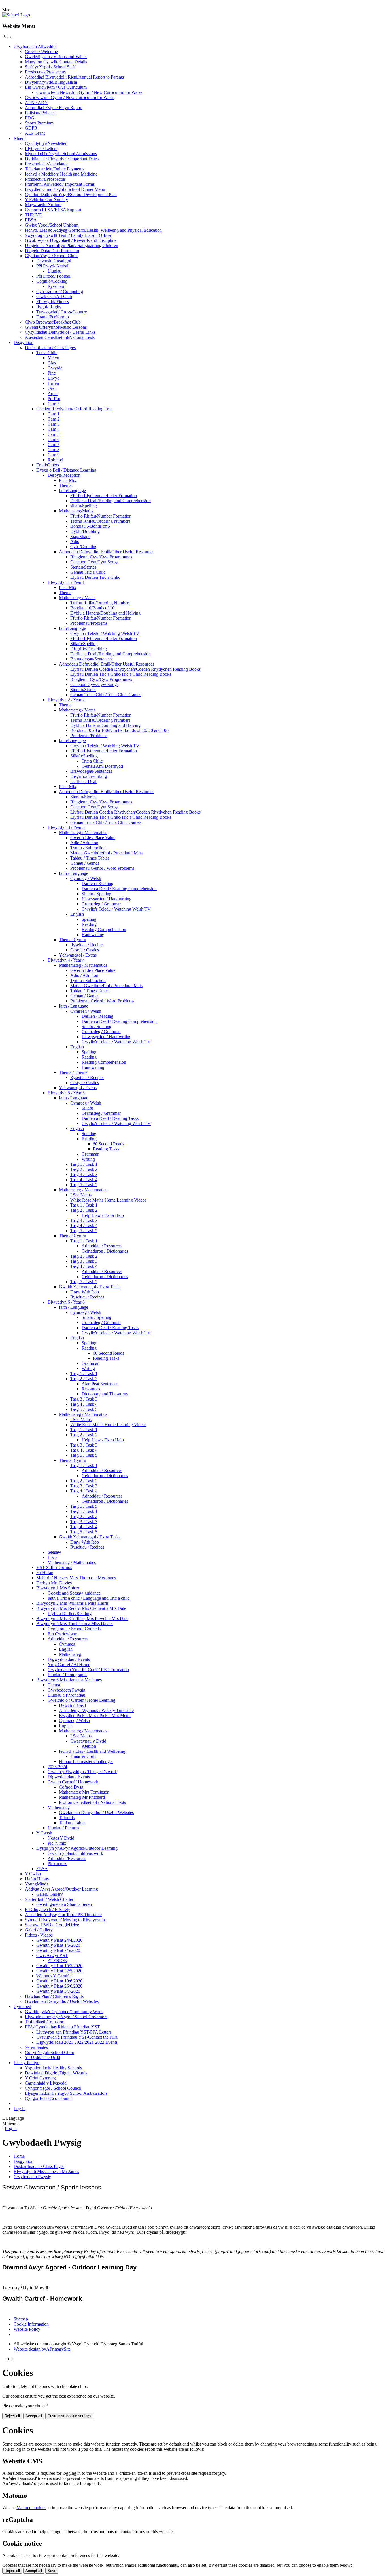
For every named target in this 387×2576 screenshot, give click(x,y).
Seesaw (54, 1552)
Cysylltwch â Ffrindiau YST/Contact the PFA (77, 2037)
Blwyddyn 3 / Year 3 (66, 827)
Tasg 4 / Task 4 (84, 1225)
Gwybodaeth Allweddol (35, 46)
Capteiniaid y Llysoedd (46, 2083)
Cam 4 (54, 429)
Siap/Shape (80, 536)
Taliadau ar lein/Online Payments (55, 169)
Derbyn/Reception (64, 475)
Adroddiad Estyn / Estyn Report (54, 108)
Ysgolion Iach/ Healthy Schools (53, 2068)
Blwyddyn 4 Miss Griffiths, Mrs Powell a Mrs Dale (82, 1619)
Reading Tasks (106, 1149)
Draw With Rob (85, 1292)
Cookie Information (31, 2324)
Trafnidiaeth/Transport (45, 2022)
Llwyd (54, 378)
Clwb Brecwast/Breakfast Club (53, 322)
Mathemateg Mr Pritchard (82, 1797)
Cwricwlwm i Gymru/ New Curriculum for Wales (70, 97)
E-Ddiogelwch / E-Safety (48, 1909)
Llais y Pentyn (26, 2063)
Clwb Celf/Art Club (54, 296)
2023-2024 (57, 1767)
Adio (75, 541)
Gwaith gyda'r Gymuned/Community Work (64, 2012)
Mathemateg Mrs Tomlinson (84, 1792)
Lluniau (55, 271)
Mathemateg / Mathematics (83, 832)
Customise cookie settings (69, 2416)
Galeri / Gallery (39, 1930)
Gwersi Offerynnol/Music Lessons (56, 327)
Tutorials (67, 1818)
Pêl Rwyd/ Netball (53, 266)
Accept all (34, 2416)
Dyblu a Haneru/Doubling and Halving (105, 613)
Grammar (90, 1154)
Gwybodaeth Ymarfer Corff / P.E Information (88, 1670)
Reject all (12, 2416)
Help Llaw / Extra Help (103, 1215)
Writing (88, 1159)
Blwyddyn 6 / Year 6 (66, 1302)
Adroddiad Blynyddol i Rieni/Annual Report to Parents (74, 77)
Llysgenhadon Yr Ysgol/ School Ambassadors (66, 2093)
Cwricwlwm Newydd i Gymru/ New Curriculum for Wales (89, 92)
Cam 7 (54, 445)
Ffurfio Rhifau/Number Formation (101, 516)
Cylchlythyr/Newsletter (46, 143)
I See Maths (81, 1195)
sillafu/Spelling (84, 506)
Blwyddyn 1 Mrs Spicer (58, 1588)
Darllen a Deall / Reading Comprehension (119, 889)
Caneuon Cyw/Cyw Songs (94, 562)
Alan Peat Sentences (100, 1384)
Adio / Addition (84, 843)
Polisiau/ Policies (40, 113)
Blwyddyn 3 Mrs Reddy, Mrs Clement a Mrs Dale (81, 1608)
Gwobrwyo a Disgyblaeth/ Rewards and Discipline (71, 240)
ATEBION (58, 1960)
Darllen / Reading (97, 883)
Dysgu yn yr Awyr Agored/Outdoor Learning (77, 1848)
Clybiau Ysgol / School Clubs (52, 256)
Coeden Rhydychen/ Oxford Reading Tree (74, 409)
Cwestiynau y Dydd (88, 1741)
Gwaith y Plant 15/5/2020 (59, 1966)
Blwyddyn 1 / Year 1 (66, 582)
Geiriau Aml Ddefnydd (102, 766)
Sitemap (21, 2319)
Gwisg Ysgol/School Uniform (52, 225)
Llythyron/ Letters (41, 148)
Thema (65, 485)
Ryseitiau (56, 286)
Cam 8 (54, 450)
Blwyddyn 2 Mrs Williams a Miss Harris (72, 1603)
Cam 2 (54, 419)
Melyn (53, 358)
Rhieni (20, 138)
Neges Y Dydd (61, 1838)
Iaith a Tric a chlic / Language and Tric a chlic (89, 1598)
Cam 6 (54, 439)
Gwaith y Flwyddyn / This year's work (82, 1772)
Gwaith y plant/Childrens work (75, 1853)
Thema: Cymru (73, 940)
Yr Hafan (45, 1573)
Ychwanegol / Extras (78, 955)
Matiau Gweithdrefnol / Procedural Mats (106, 853)
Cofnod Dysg (71, 1787)
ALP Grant (35, 133)
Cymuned (22, 2006)
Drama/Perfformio (53, 317)
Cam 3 (54, 404)
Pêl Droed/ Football (54, 276)
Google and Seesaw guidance (74, 1593)
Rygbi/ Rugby (49, 307)
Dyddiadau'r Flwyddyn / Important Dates (62, 159)
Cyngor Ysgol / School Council (53, 2088)
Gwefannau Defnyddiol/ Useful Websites (62, 2001)
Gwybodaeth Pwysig (66, 1690)
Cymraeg (67, 1644)
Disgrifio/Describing (89, 649)
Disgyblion (24, 342)
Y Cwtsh (44, 1833)
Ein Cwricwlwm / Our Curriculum (56, 87)
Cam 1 (54, 414)
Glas (52, 363)
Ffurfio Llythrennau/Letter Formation (104, 496)
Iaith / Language (74, 873)
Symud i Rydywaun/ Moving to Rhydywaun (65, 1920)
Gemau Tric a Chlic (88, 572)
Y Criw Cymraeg (40, 2078)
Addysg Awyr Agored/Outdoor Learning (61, 1889)
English (77, 914)
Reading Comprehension (104, 929)
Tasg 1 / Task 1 (84, 1164)
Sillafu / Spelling (96, 894)
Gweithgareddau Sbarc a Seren (64, 1904)
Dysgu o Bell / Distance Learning (66, 470)
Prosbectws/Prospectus (45, 72)
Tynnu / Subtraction (88, 848)
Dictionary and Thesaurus (105, 1394)
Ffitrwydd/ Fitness (53, 302)
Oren (52, 388)
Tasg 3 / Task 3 (84, 1174)
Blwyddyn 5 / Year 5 (66, 1093)
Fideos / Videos (39, 1935)
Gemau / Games (85, 863)
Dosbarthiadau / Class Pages (50, 348)
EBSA (31, 220)
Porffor (54, 399)
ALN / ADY (36, 103)
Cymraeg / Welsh (86, 878)
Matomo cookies (31, 2508)
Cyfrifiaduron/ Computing (60, 291)
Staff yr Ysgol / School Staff (50, 67)
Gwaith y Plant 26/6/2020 (59, 1986)
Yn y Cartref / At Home (69, 1664)
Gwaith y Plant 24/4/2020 (59, 1940)
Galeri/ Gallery (50, 1894)
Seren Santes (36, 2047)
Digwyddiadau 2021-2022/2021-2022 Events (77, 2042)
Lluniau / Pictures (63, 1828)
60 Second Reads (109, 1144)
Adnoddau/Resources (67, 1858)
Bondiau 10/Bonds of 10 (92, 608)
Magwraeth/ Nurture (43, 205)
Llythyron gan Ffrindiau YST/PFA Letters (74, 2032)
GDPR (31, 128)
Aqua (53, 393)
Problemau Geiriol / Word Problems (102, 868)
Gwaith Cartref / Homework (73, 1782)
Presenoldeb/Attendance (47, 164)
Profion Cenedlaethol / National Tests (92, 1802)
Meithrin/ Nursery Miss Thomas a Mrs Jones (76, 1578)
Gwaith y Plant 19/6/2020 (59, 1981)
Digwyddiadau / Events (69, 1659)
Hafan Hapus (37, 1879)
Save (52, 2571)
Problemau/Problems (89, 623)
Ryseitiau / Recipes (87, 945)
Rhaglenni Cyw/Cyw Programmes (101, 557)
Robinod (55, 460)
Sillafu (87, 1108)
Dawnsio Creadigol (54, 261)
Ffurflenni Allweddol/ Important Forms (60, 184)
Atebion (89, 1746)
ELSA (42, 1869)
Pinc (52, 373)
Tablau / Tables (73, 1823)
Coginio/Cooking (52, 281)
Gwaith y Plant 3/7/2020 (58, 1991)
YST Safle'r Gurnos (54, 1567)
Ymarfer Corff (83, 1756)
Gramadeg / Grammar (101, 904)
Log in (20, 2109)
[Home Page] (16, 15)
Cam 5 (54, 434)
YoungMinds (37, 1884)
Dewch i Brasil (72, 1705)
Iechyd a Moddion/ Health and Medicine (61, 174)
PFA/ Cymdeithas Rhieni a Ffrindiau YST (62, 2027)
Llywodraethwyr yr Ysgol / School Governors (66, 2017)
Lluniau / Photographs (67, 1675)
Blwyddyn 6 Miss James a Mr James (69, 1680)
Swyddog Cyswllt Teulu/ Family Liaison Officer (68, 235)
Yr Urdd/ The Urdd (42, 2057)
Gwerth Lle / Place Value (93, 838)
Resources (91, 1389)
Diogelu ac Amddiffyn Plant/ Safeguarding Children (72, 245)
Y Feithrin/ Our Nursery (46, 199)
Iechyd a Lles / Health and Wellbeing (92, 1751)
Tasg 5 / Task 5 (84, 1185)
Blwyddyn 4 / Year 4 (66, 960)
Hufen (53, 383)
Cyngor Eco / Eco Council (49, 2098)
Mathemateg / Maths (77, 598)
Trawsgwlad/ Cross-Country (62, 312)
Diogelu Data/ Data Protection (52, 251)
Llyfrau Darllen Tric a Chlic (95, 577)
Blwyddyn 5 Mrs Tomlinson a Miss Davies (75, 1624)
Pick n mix (57, 1864)
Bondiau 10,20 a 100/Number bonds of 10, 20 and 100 (119, 730)
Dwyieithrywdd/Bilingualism (51, 82)
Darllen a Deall (84, 781)
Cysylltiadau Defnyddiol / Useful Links (60, 332)
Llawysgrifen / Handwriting (107, 899)
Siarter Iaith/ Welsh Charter (49, 1899)
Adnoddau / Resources (102, 1246)
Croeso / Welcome (41, 51)
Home (19, 2156)
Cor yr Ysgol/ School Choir (50, 2052)
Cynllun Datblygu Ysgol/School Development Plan (71, 194)
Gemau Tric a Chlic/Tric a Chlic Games (106, 695)
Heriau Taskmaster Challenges (86, 1761)
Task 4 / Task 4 (84, 1180)
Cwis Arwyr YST (52, 1955)
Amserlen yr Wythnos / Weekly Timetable (96, 1710)
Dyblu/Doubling (85, 531)
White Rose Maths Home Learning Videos (108, 1200)
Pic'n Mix (68, 480)
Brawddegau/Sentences (91, 659)
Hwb (52, 1557)
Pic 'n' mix (57, 1843)
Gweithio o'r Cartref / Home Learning (81, 1700)
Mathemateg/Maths (76, 511)
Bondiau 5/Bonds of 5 (90, 526)
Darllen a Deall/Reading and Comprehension (110, 501)
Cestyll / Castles (85, 950)
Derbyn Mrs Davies (54, 1583)
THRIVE (33, 215)
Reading (89, 924)
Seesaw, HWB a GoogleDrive (52, 1925)
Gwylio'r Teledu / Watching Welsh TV (105, 633)
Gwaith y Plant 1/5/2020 (58, 1945)
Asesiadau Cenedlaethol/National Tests (60, 337)
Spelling (89, 919)
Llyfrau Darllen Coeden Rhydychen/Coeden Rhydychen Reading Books (135, 669)
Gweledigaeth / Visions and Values (56, 57)
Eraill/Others (48, 465)
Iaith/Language (72, 490)
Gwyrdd (55, 368)
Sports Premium (39, 123)
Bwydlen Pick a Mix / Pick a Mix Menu (95, 1715)
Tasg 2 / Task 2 (84, 1169)
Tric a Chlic (47, 353)
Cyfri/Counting (84, 547)
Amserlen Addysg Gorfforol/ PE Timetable (63, 1915)
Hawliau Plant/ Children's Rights (54, 1996)
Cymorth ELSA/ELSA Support (53, 210)
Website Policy (27, 2329)
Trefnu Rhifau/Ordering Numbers (100, 521)
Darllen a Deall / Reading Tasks (110, 1118)
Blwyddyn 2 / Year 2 (66, 700)
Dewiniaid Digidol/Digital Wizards (56, 2073)
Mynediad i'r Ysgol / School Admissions (61, 154)
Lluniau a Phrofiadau (66, 1695)
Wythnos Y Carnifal (54, 1976)
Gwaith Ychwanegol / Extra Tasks (90, 1287)
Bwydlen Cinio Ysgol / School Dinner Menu (65, 189)
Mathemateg (70, 1654)
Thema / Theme (73, 1072)
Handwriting (93, 935)
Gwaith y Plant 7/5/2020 (58, 1950)
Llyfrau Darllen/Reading (70, 1613)
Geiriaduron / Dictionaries (105, 1251)
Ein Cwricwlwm (62, 1634)
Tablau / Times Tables (90, 858)
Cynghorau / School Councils (74, 1629)
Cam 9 (54, 455)
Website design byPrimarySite (42, 2349)
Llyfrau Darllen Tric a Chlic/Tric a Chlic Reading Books (121, 674)
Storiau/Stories (83, 567)
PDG (30, 118)
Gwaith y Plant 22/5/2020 (59, 1971)
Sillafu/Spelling (84, 644)
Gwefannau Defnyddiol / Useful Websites (96, 1812)
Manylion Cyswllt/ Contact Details (56, 62)
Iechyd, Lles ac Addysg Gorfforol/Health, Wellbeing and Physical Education (93, 230)
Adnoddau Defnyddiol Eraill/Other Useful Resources (107, 552)
